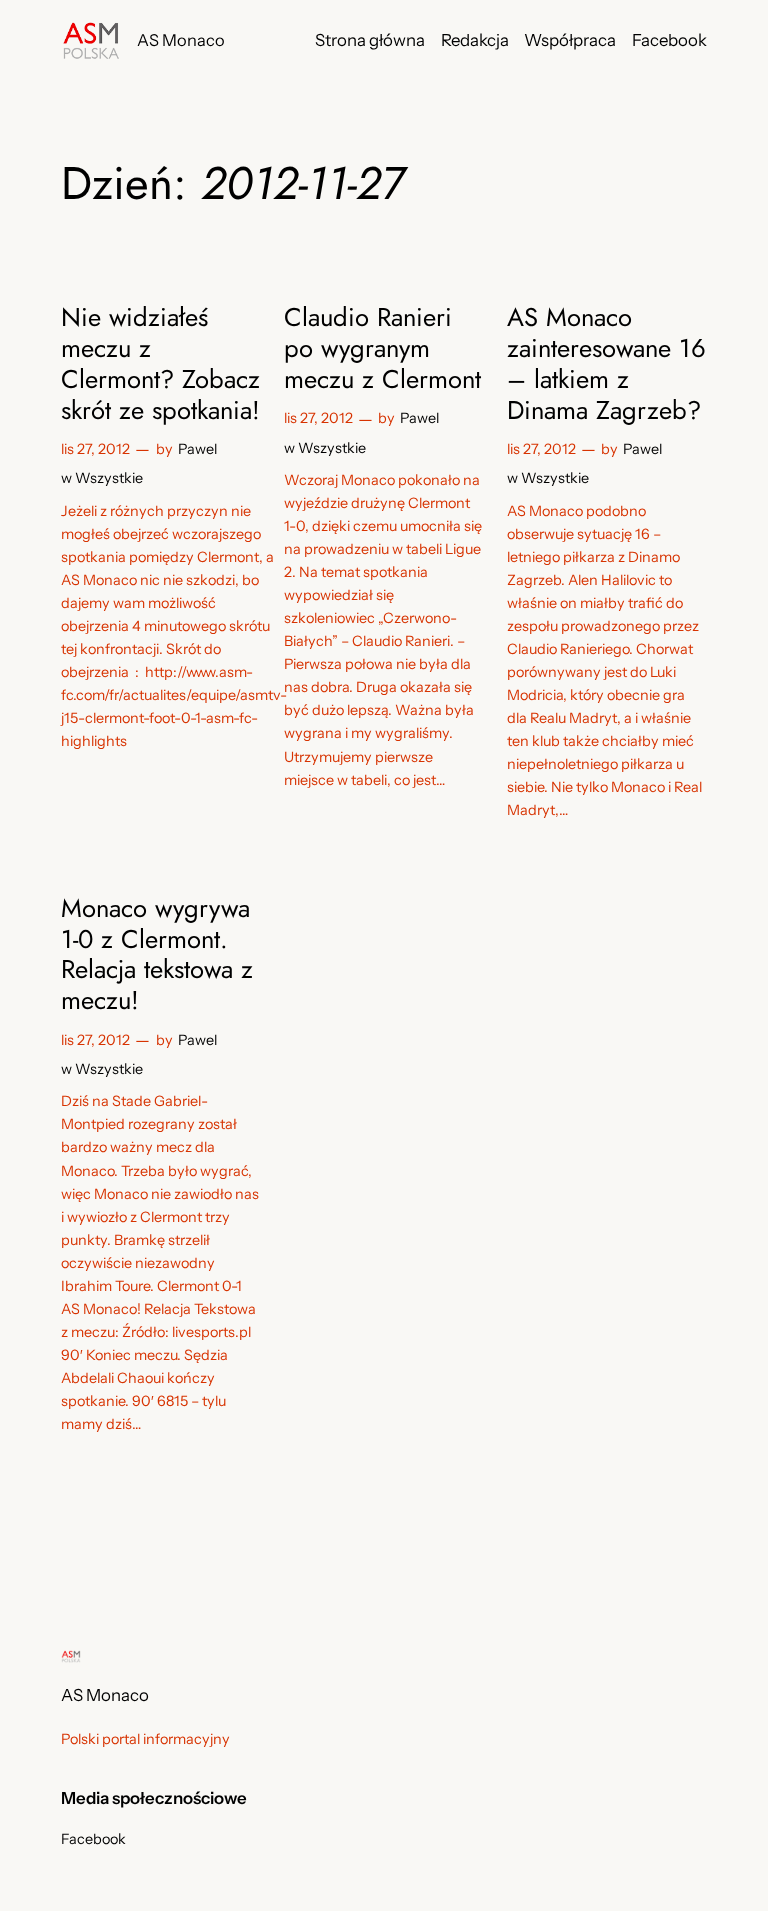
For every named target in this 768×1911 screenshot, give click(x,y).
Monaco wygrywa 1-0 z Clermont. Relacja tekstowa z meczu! (157, 955)
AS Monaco (181, 40)
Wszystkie (109, 478)
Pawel (197, 449)
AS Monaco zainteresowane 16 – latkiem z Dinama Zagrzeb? (606, 364)
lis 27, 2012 (95, 449)
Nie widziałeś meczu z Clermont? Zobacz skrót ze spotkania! (160, 364)
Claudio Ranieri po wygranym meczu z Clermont (382, 349)
